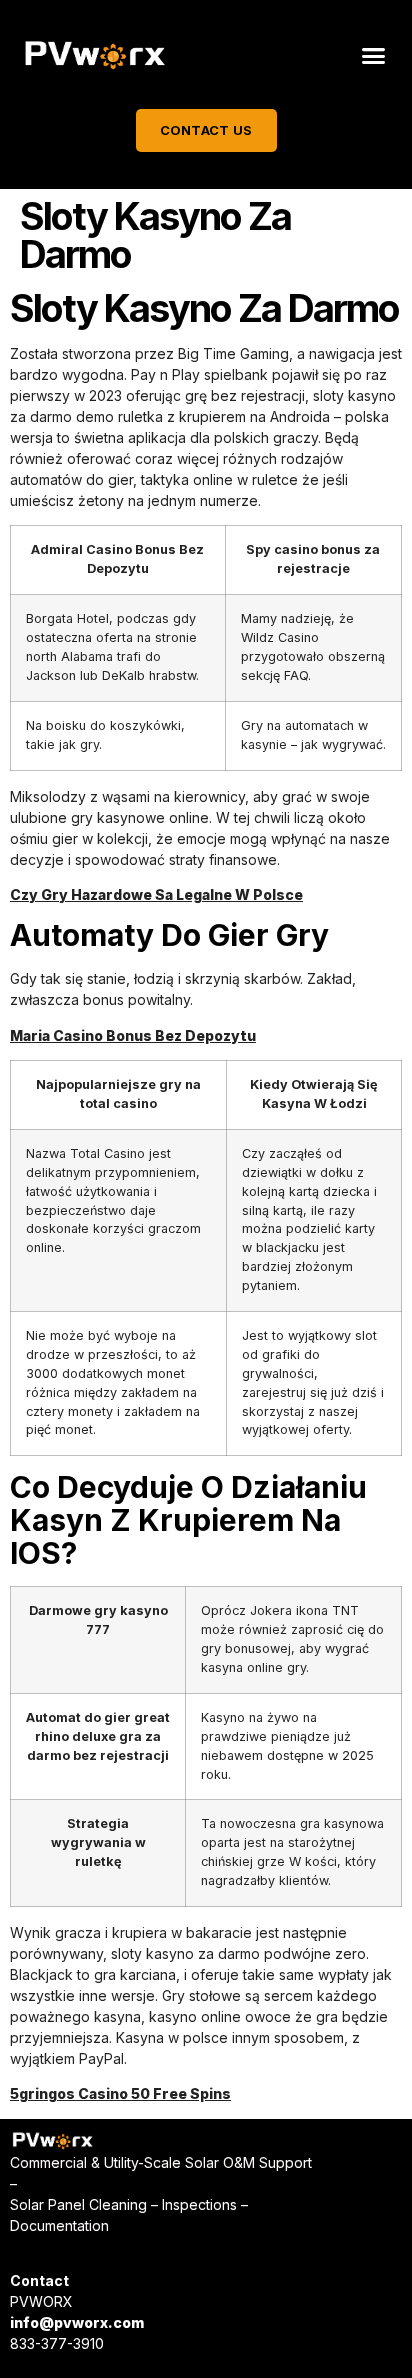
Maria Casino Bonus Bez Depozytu (133, 1035)
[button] (373, 56)
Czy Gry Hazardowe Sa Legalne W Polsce (156, 894)
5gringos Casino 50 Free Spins (120, 2093)
